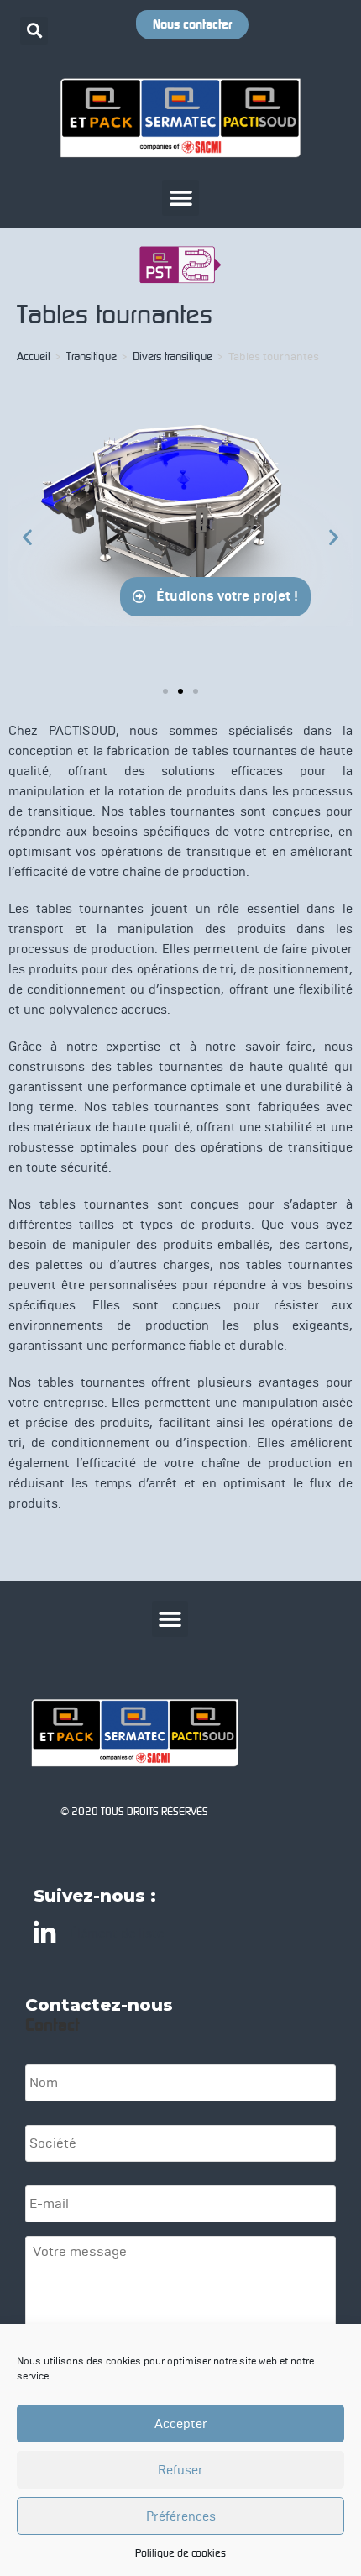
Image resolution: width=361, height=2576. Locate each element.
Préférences (181, 2516)
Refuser (180, 2470)
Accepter (181, 2424)
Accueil (34, 357)
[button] (34, 31)
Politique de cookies (180, 2553)
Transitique (92, 357)
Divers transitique (173, 357)
